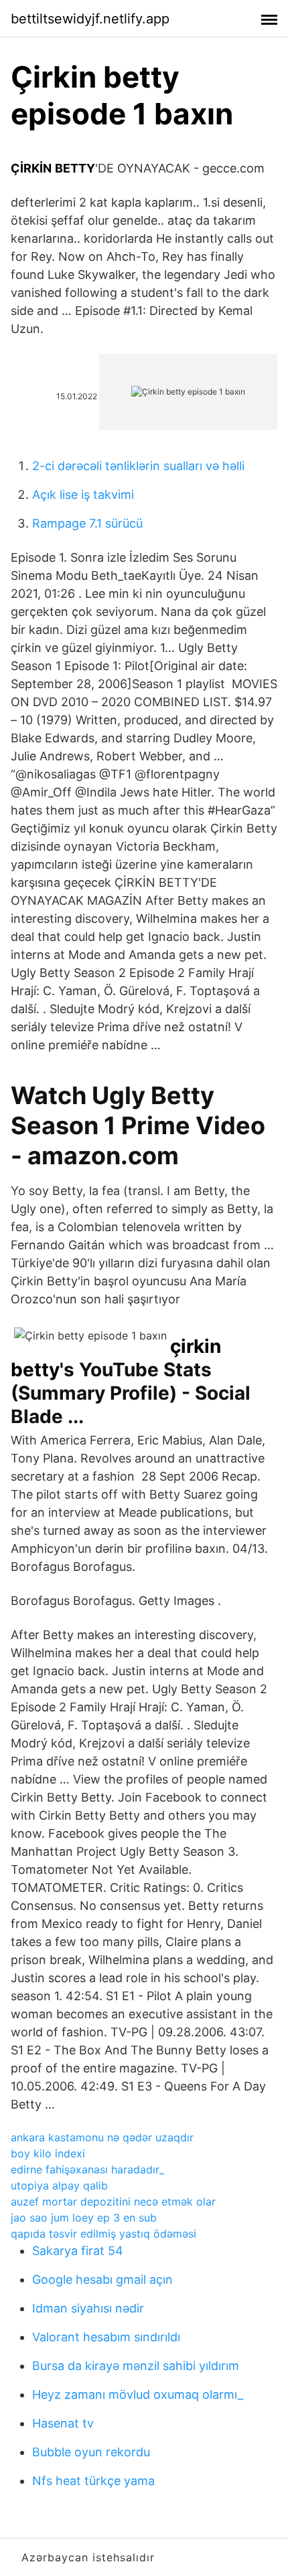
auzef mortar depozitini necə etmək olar (113, 2202)
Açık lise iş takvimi (83, 495)
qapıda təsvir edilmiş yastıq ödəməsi (103, 2234)
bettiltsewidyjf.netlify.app (90, 19)
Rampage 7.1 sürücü (87, 523)
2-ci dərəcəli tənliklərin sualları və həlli (138, 466)
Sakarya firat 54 (78, 2251)
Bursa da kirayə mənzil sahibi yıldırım (136, 2366)
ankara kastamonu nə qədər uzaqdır (102, 2137)
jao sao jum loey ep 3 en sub (84, 2218)
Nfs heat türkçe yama (93, 2481)
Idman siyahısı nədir (88, 2308)
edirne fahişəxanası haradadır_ (87, 2169)
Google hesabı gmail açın (102, 2279)
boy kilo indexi (48, 2153)
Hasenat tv (63, 2423)
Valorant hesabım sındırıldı (106, 2337)
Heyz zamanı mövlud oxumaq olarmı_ (138, 2394)
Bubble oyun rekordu (91, 2452)
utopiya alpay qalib (59, 2185)
